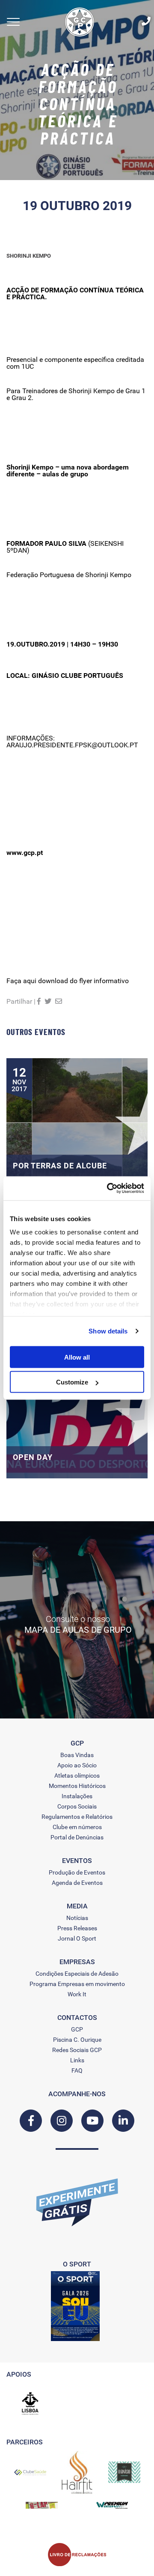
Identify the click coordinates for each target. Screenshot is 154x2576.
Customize (72, 1382)
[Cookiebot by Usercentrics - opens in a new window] (109, 1189)
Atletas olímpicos (77, 1776)
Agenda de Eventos (77, 1883)
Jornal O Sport (77, 1938)
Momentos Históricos (77, 1786)
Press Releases (77, 1928)
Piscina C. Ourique (77, 2040)
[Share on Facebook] (39, 1001)
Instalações (77, 1796)
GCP (77, 2029)
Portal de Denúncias (77, 1837)
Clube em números (77, 1827)
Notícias (77, 1918)
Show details (108, 1331)
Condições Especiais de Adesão (77, 1974)
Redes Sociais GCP (77, 2050)
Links (77, 2060)
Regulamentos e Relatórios (77, 1817)
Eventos (77, 1861)
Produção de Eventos (77, 1872)
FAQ (77, 2070)
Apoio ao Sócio (77, 1765)
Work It (77, 1994)
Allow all (77, 1357)
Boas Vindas (77, 1755)
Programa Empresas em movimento (77, 1984)
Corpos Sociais (77, 1806)
